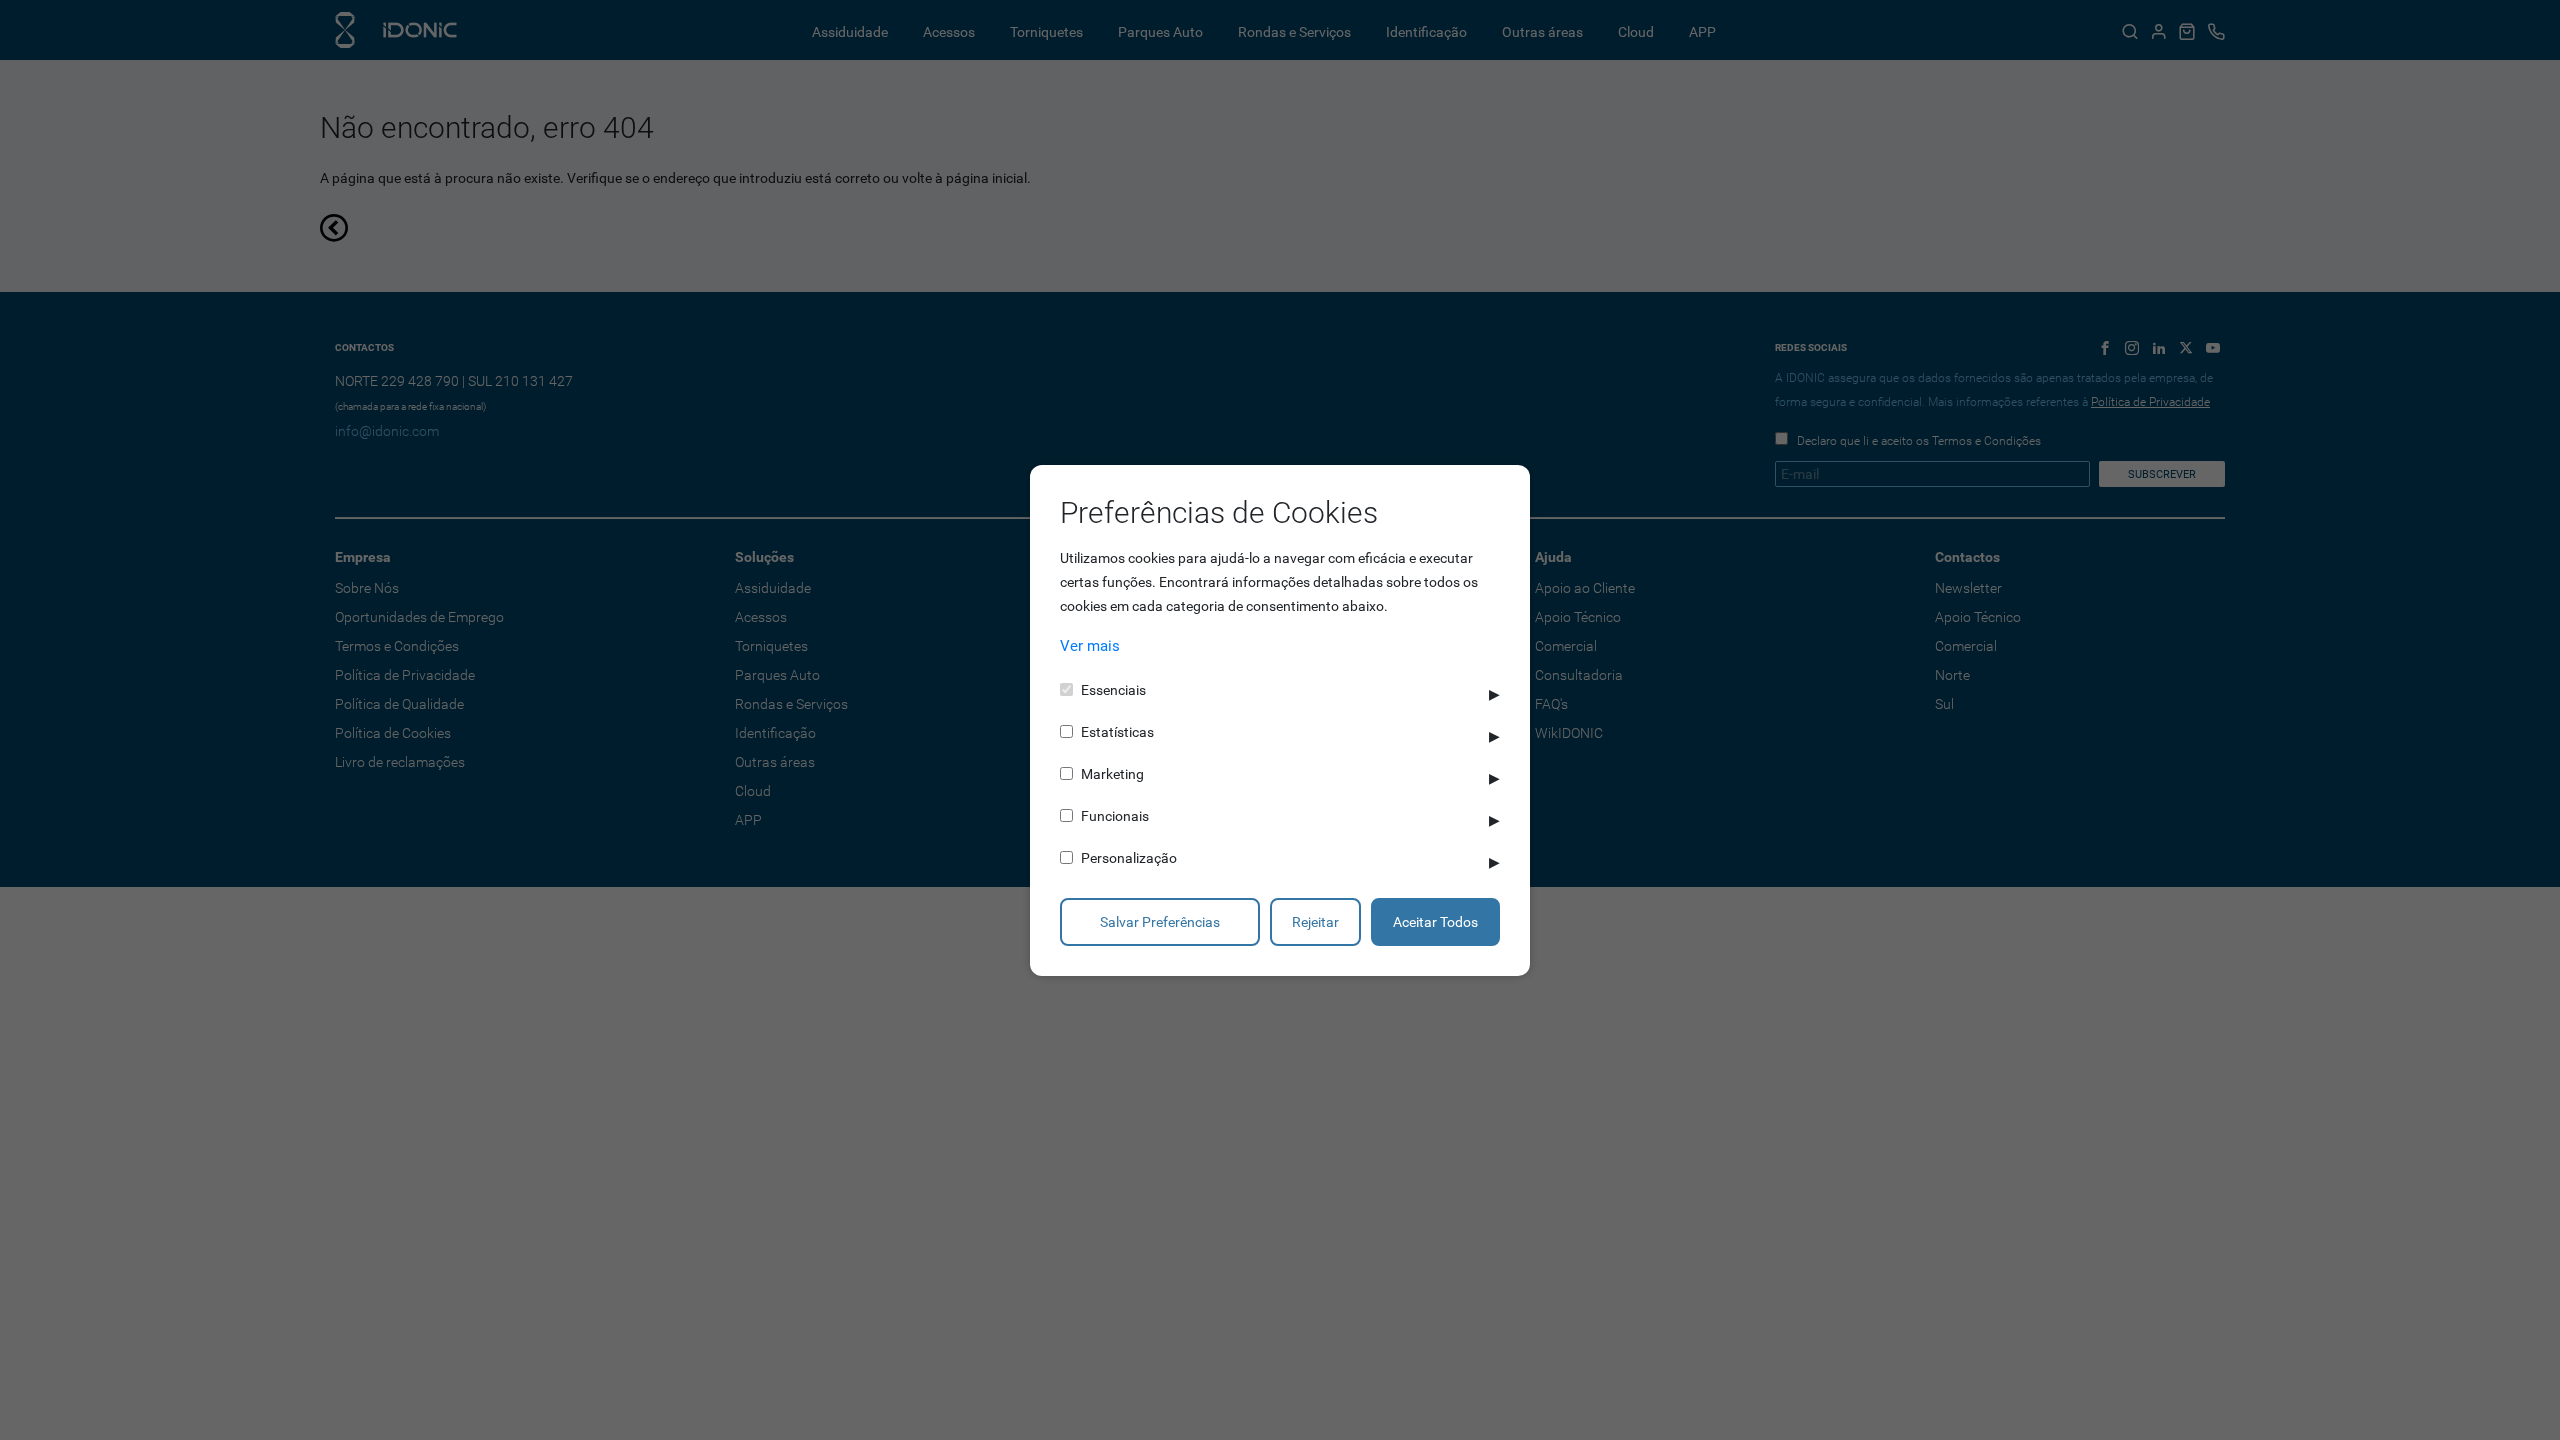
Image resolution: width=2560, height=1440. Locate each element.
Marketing (1112, 774)
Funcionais (1115, 816)
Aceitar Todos (1435, 922)
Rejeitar (1315, 922)
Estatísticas (1117, 732)
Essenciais (1113, 690)
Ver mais (1090, 646)
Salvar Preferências (1160, 922)
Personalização (1129, 858)
